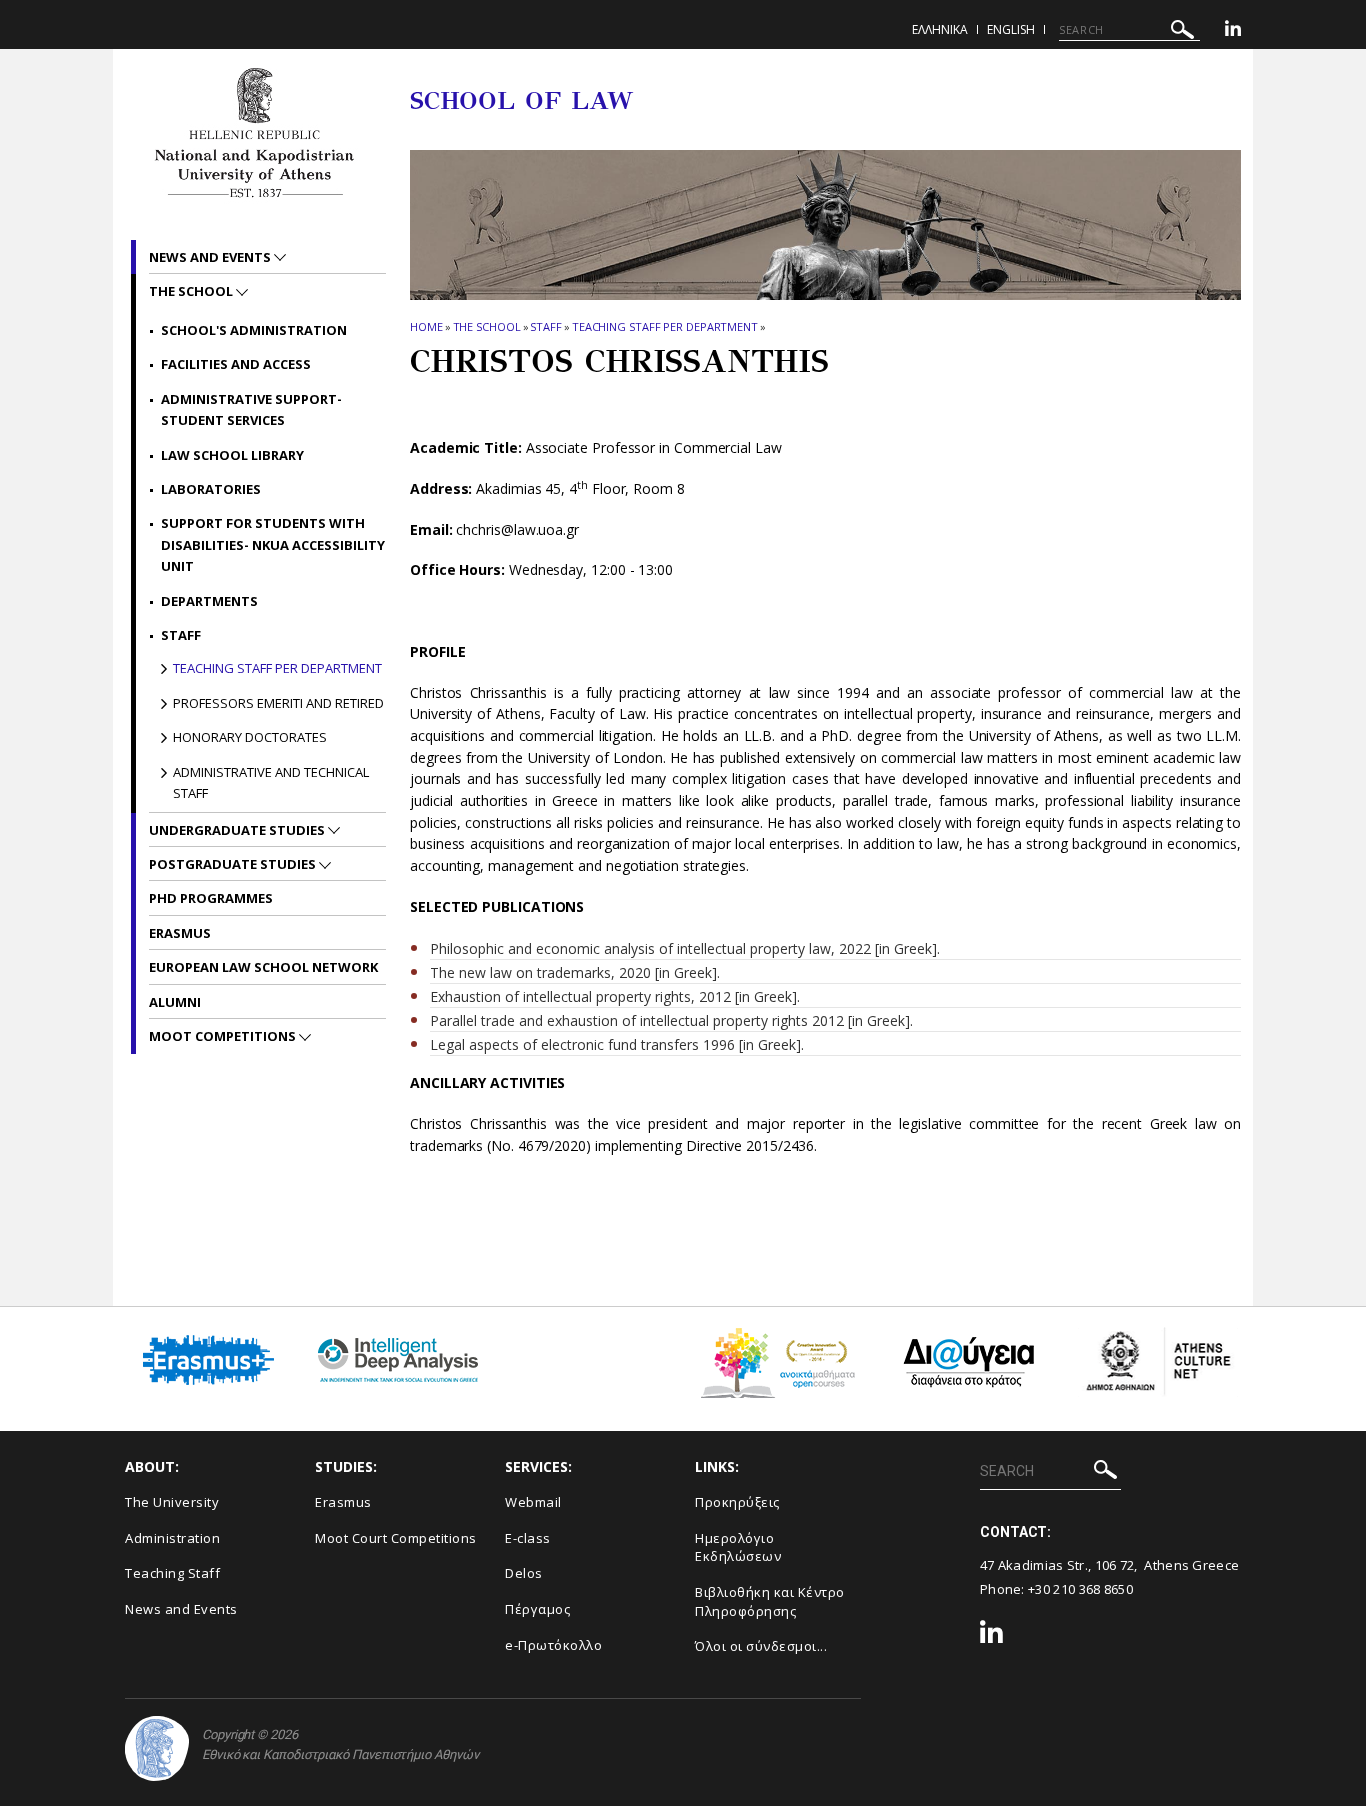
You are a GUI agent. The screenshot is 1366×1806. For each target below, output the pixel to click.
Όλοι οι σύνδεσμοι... (761, 1646)
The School (487, 326)
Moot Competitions (224, 1036)
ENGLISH (1011, 29)
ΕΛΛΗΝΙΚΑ (940, 29)
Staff (546, 326)
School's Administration (254, 330)
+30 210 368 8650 (1080, 1589)
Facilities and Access (236, 364)
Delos (524, 1573)
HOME (426, 326)
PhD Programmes (211, 898)
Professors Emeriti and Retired (278, 703)
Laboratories (211, 489)
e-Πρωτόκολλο (553, 1645)
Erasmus (180, 933)
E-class (528, 1538)
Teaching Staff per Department (665, 326)
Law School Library (232, 455)
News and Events (211, 257)
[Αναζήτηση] (1182, 32)
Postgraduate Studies (234, 864)
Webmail (533, 1502)
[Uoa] (157, 1748)
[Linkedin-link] (1233, 31)
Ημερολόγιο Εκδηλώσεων (738, 1547)
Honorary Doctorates (250, 737)
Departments (209, 601)
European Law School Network (263, 967)
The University (172, 1502)
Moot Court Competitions (396, 1538)
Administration (172, 1538)
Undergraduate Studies (238, 830)
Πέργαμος (537, 1609)
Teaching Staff (172, 1573)
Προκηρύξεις (737, 1502)
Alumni (175, 1002)
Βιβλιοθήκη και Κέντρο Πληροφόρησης (770, 1601)
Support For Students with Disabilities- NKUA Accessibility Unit (273, 544)
